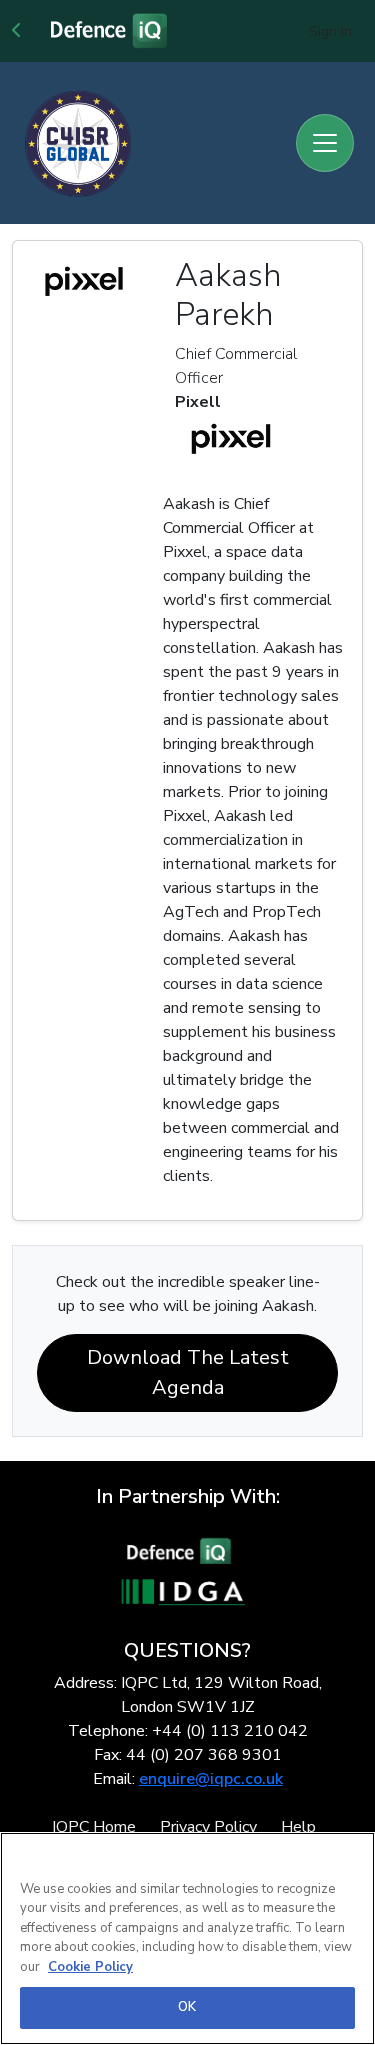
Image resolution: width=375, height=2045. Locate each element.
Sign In (330, 31)
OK (187, 2007)
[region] (187, 1938)
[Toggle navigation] (325, 143)
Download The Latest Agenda (188, 1372)
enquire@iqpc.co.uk (211, 1779)
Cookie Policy (90, 1967)
